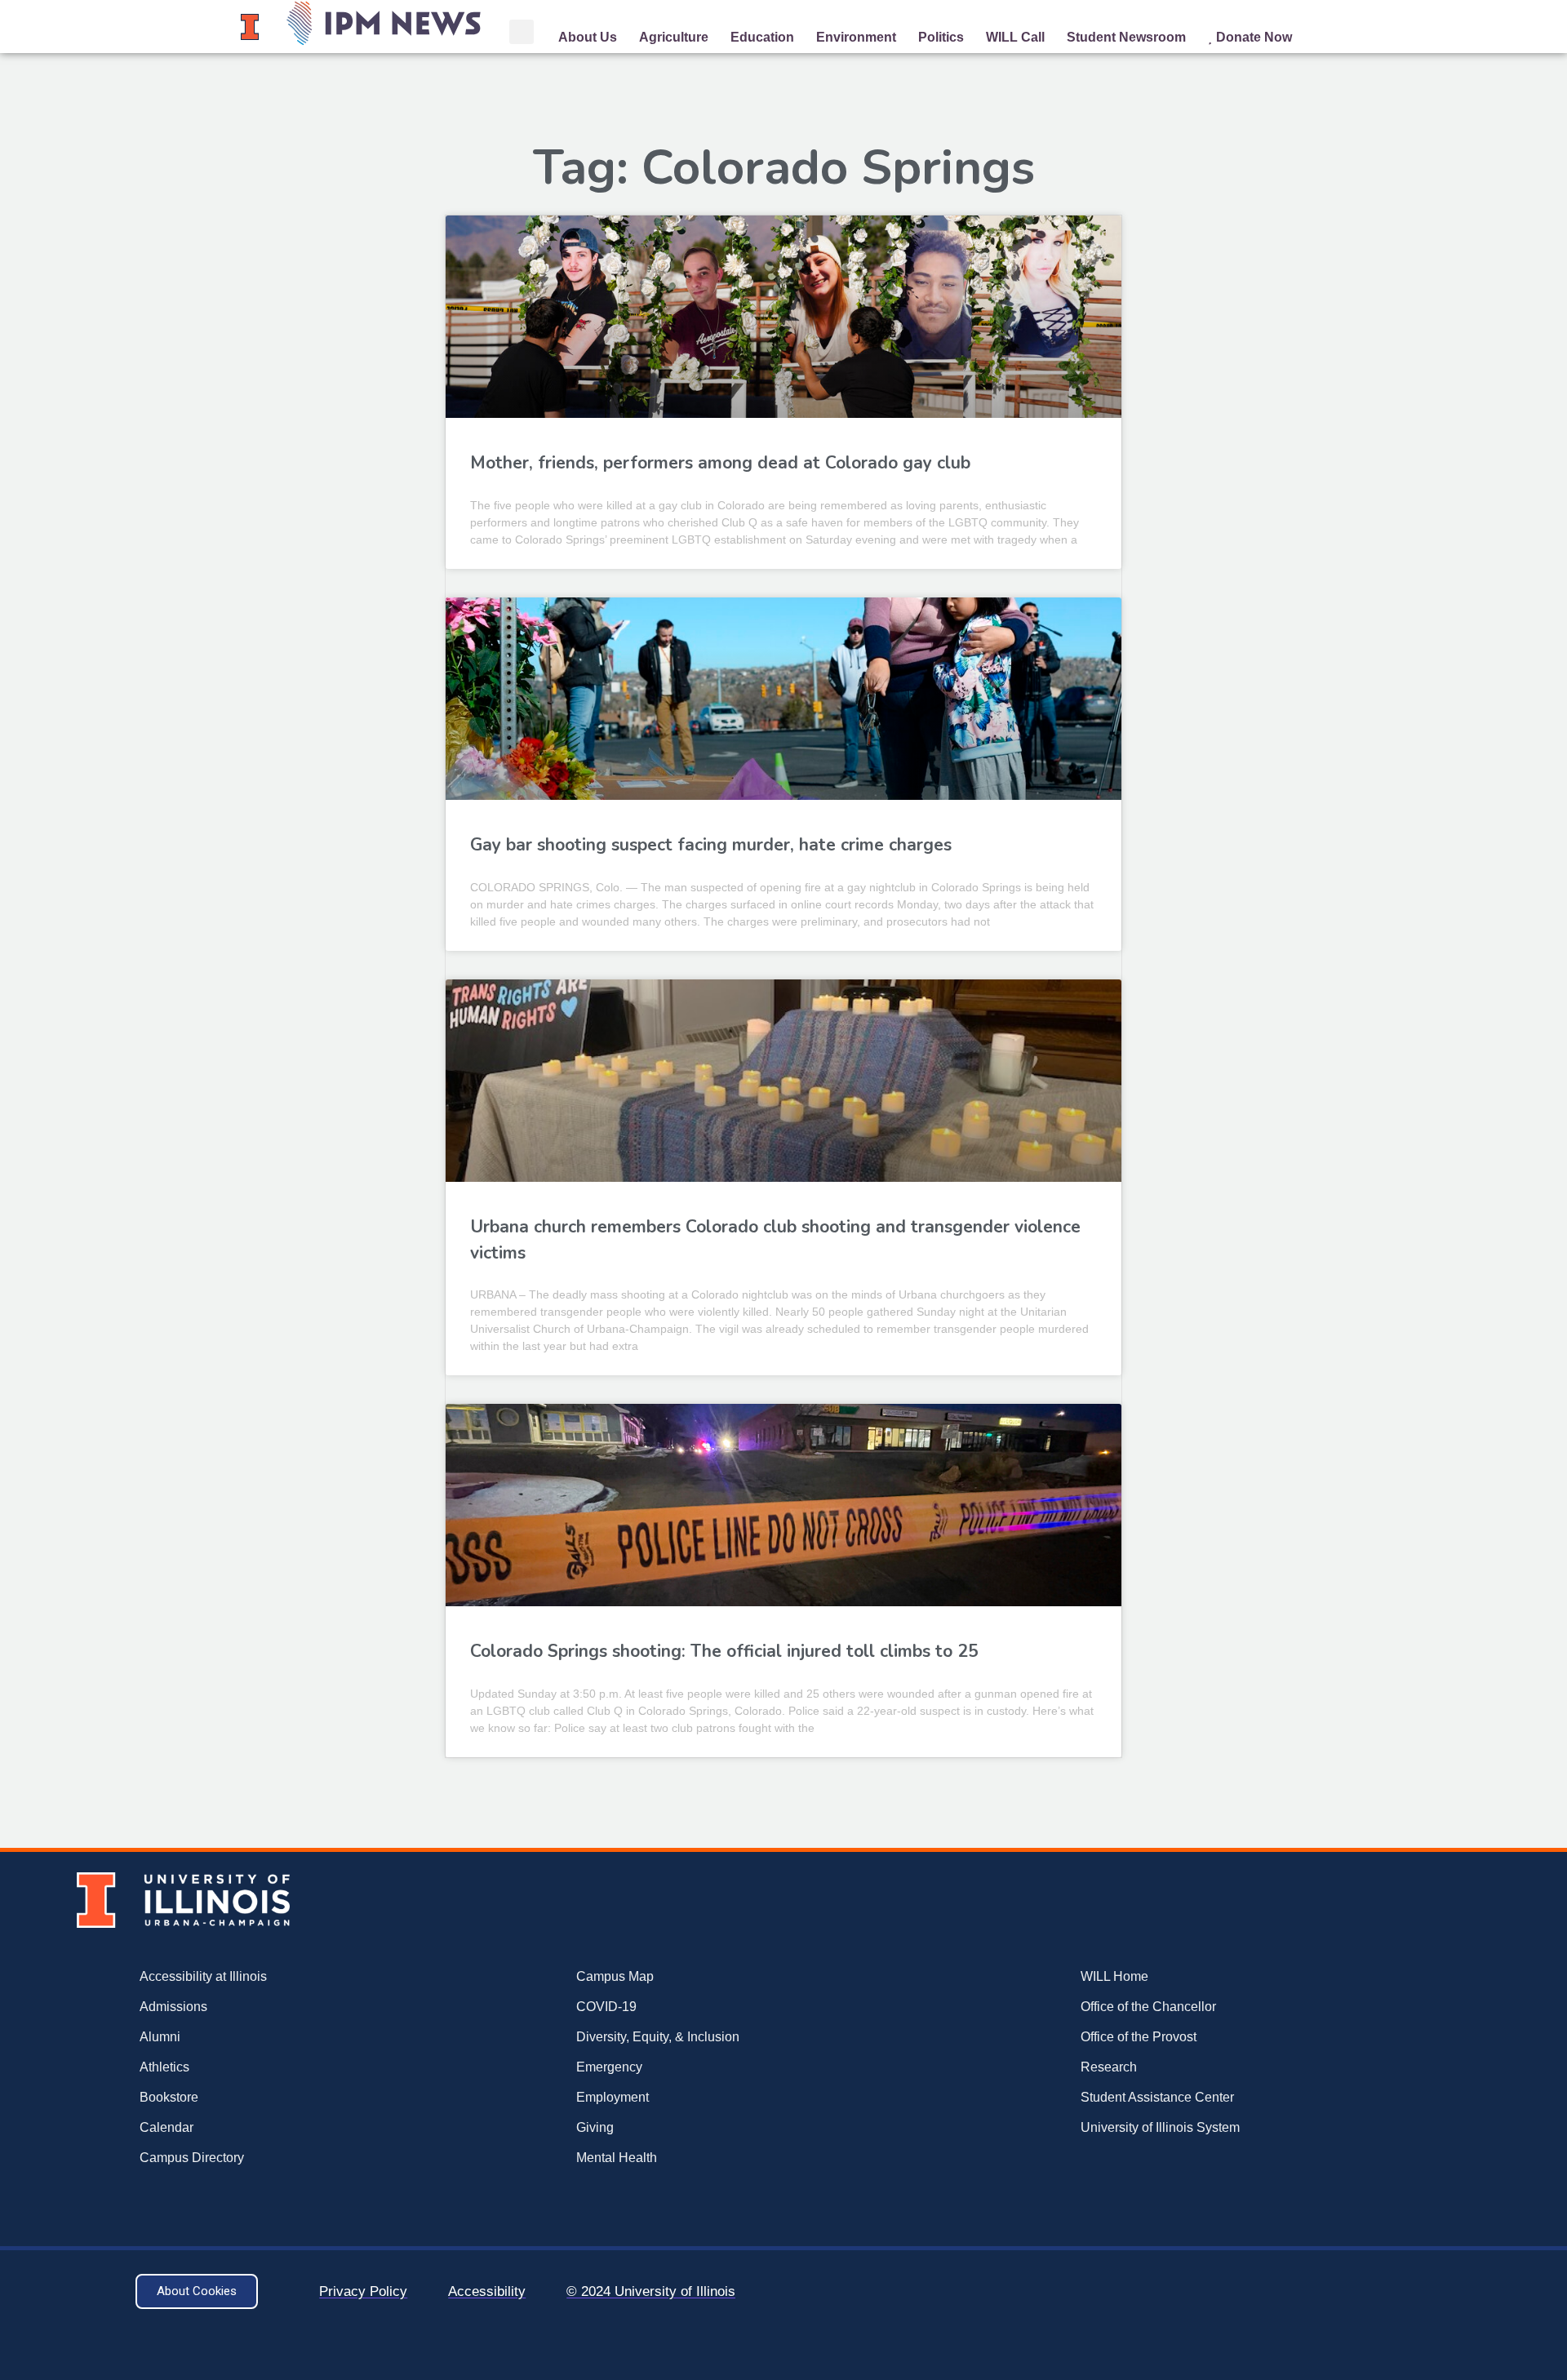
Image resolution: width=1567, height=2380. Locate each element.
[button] (522, 32)
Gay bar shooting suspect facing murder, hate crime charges (711, 845)
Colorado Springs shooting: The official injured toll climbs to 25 (724, 1651)
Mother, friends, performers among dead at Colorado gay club (720, 463)
